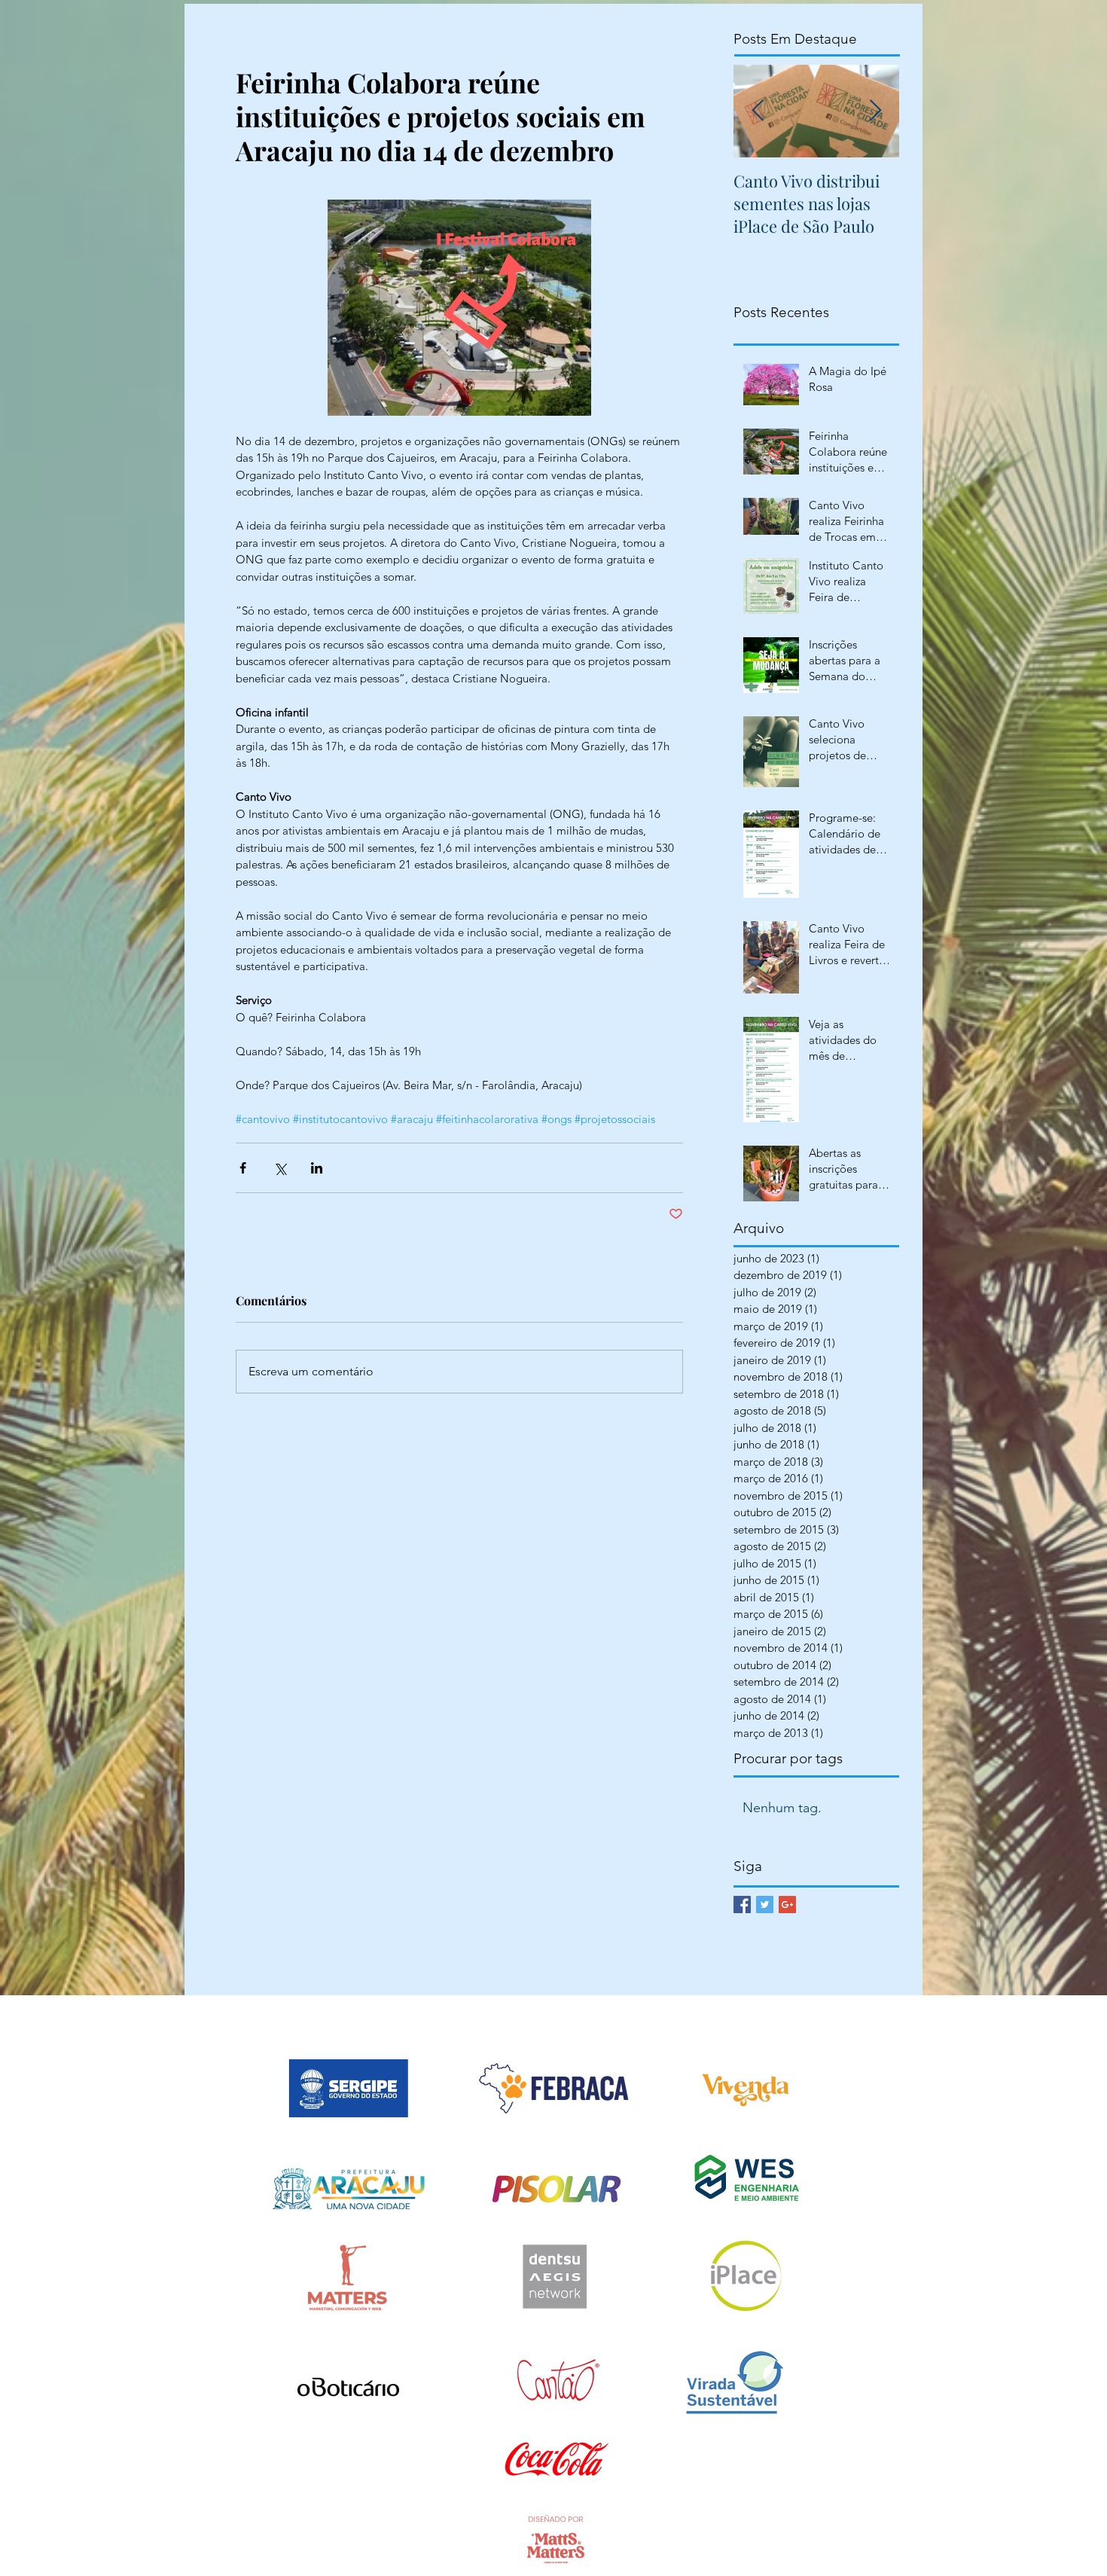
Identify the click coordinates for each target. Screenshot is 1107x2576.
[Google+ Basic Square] (787, 1905)
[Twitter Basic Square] (765, 1905)
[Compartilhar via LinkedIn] (317, 1168)
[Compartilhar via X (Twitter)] (280, 1168)
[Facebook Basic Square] (742, 1905)
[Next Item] (875, 111)
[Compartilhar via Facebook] (243, 1168)
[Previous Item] (758, 111)
